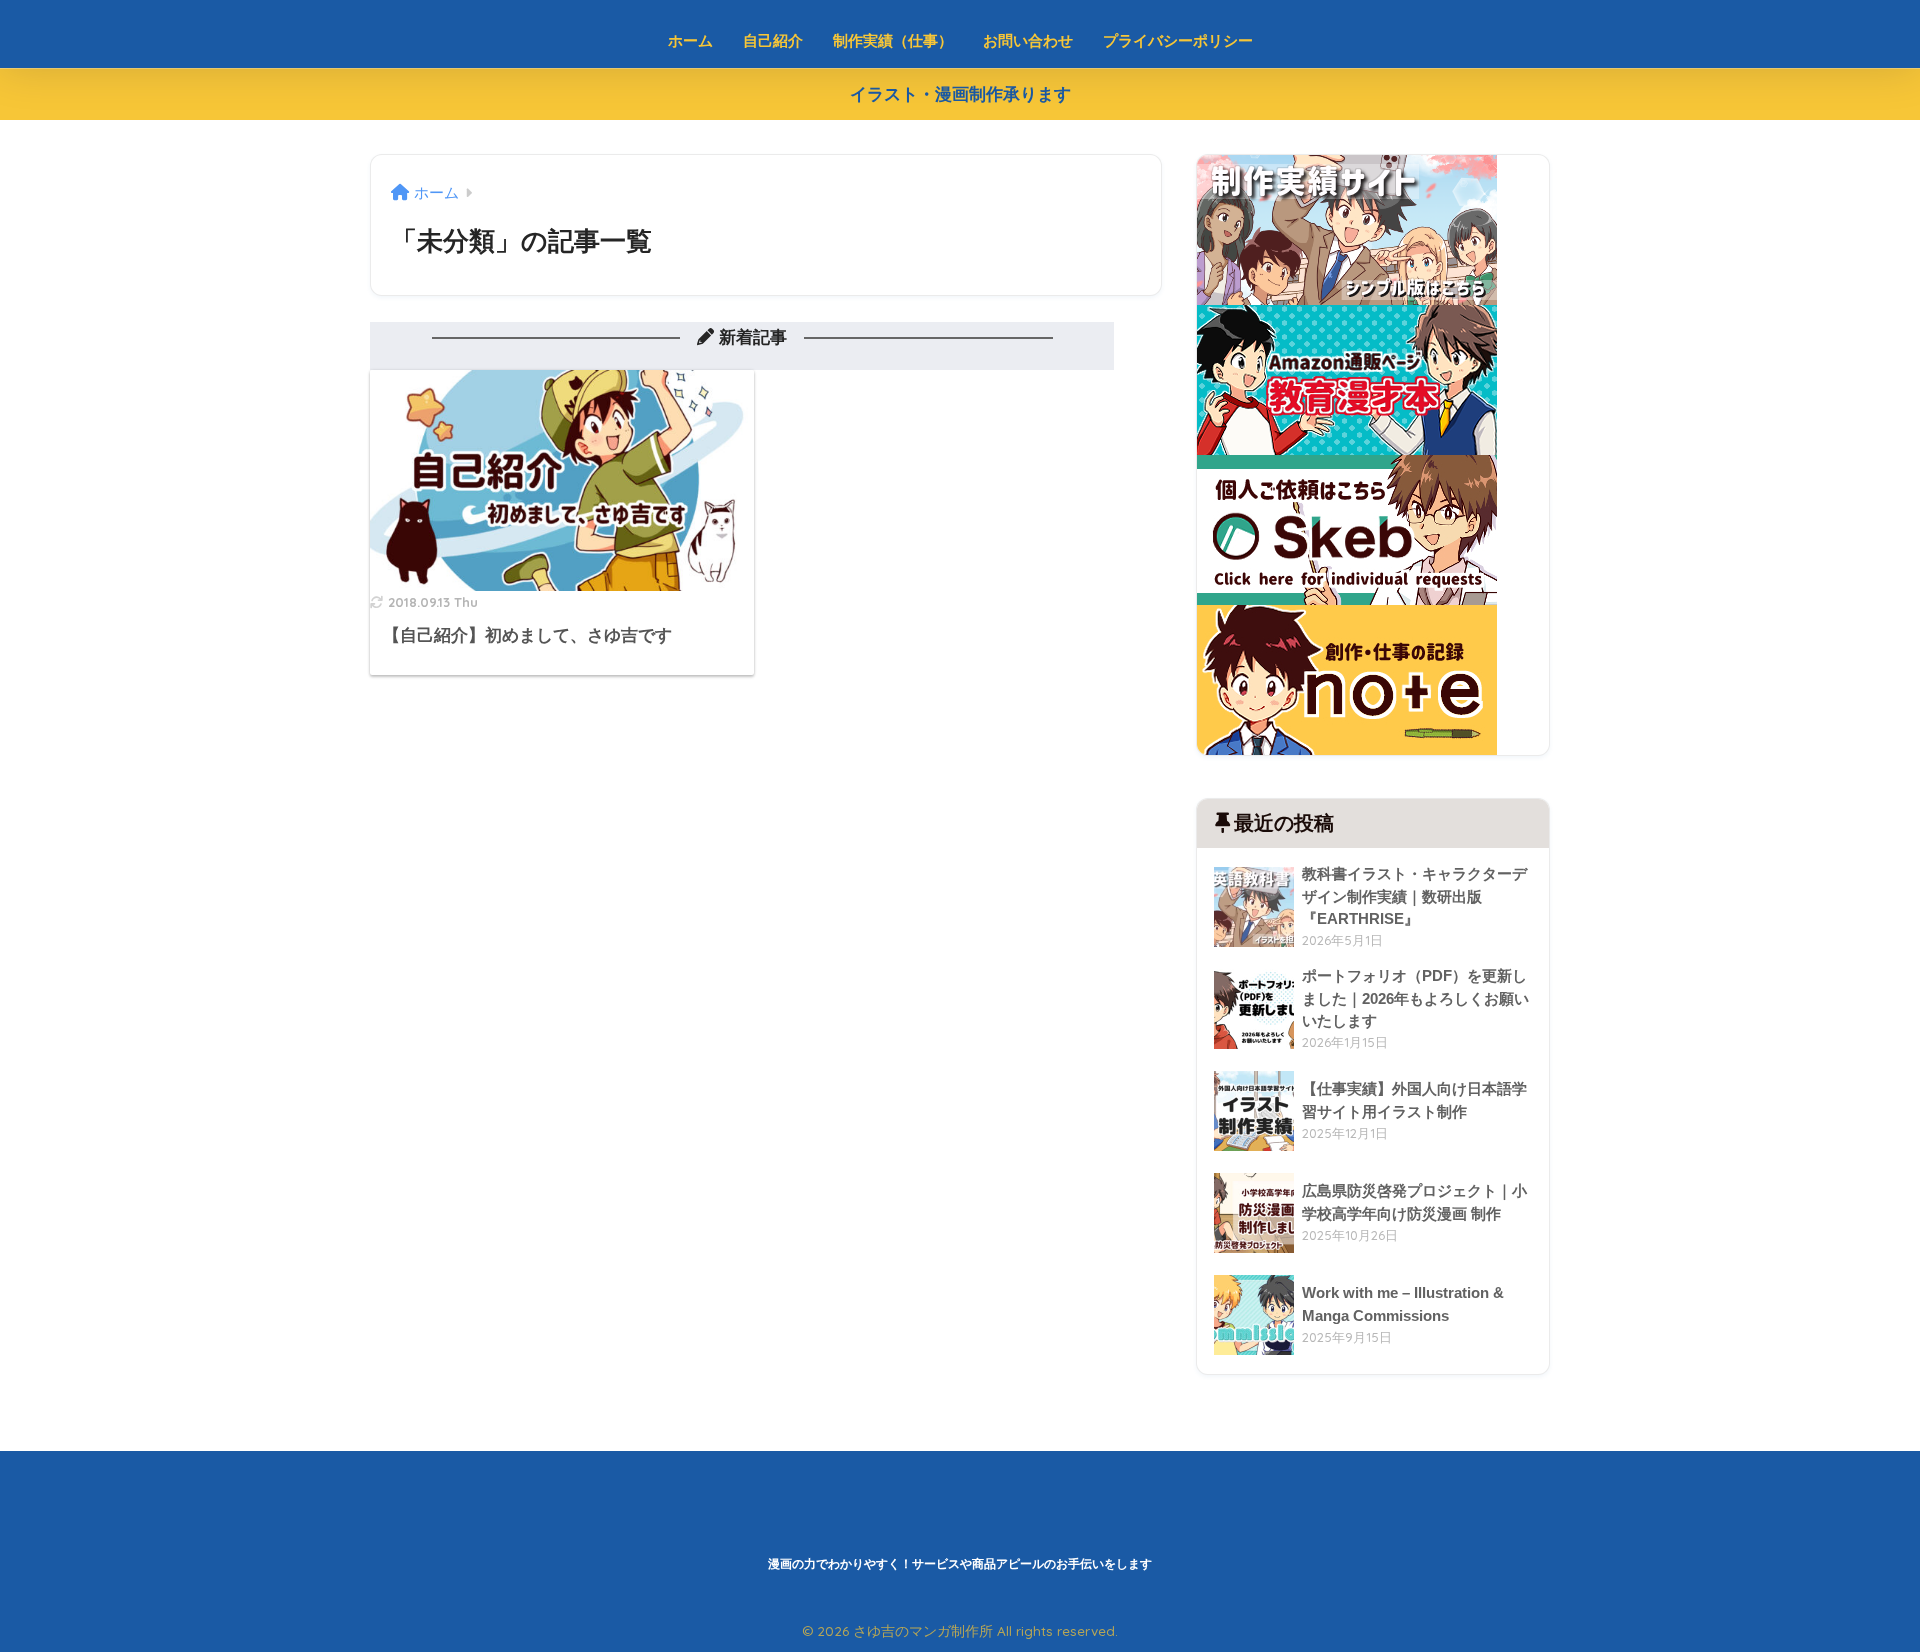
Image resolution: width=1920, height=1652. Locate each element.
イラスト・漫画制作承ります (960, 94)
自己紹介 (773, 40)
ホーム (690, 40)
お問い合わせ (1028, 40)
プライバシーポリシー (1178, 40)
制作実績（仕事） (893, 40)
